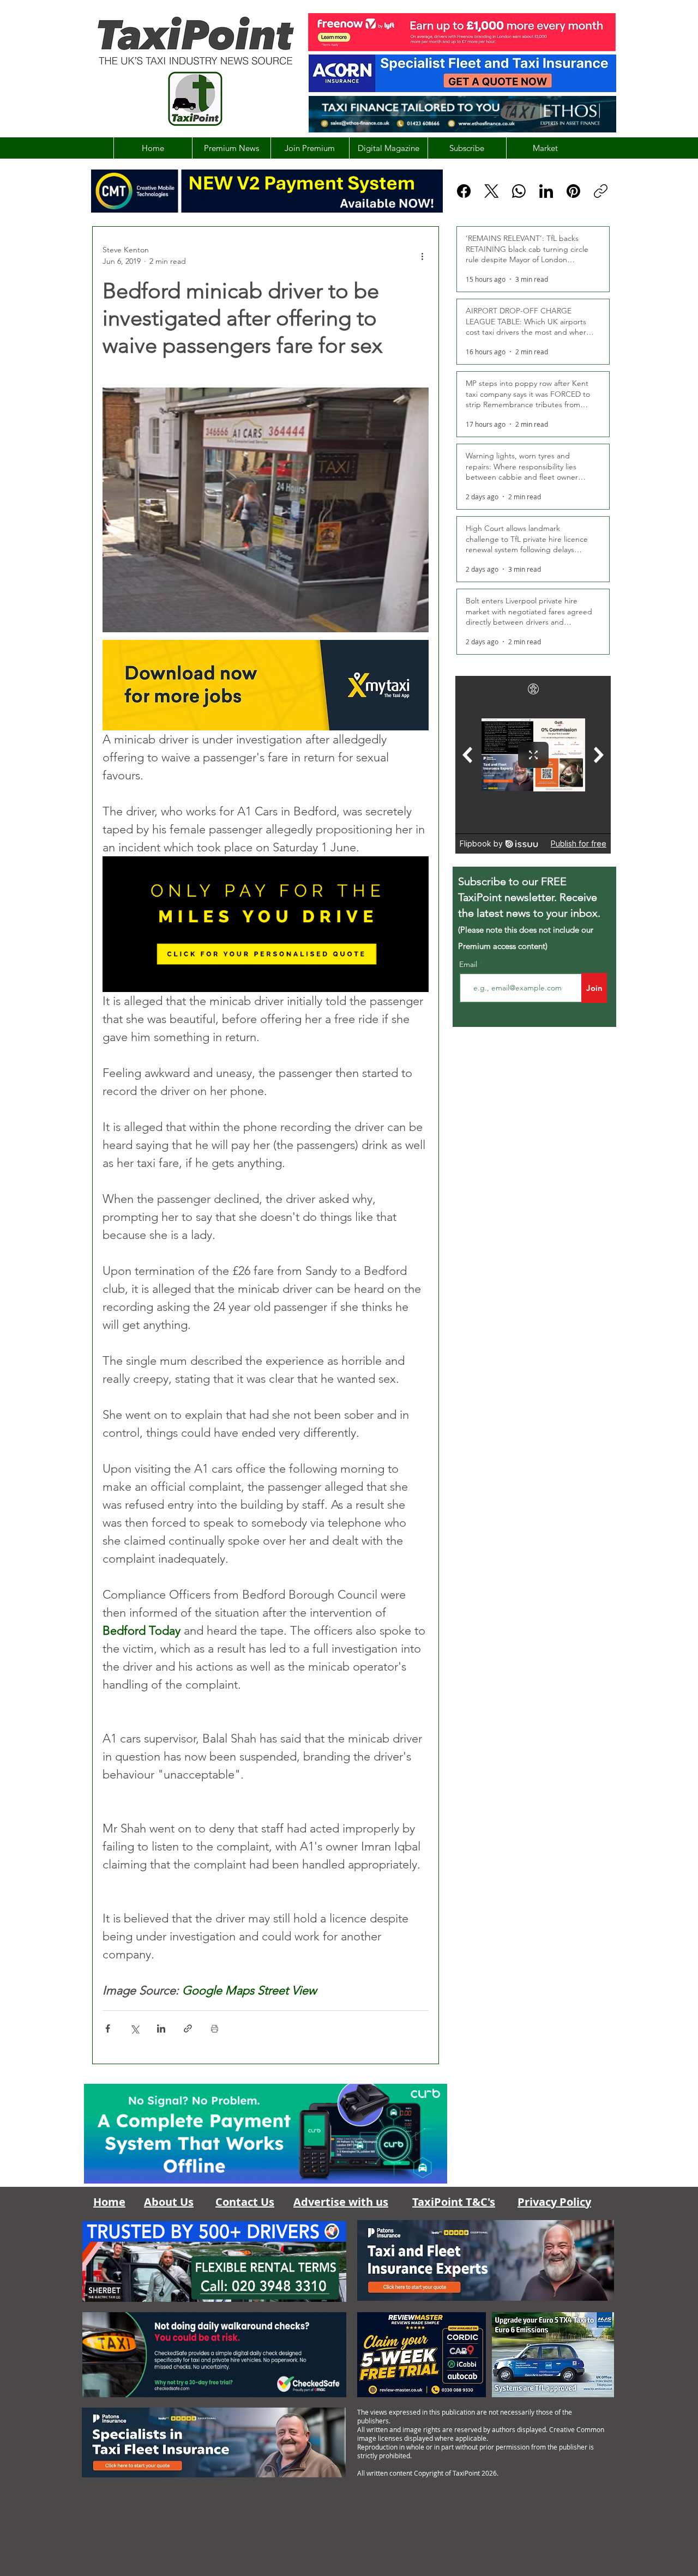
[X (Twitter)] (492, 191)
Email (469, 964)
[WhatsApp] (519, 191)
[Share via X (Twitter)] (134, 2028)
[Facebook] (464, 191)
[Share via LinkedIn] (161, 2028)
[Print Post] (215, 2028)
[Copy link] (601, 191)
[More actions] (422, 256)
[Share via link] (188, 2028)
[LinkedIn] (546, 191)
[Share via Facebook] (108, 2028)
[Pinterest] (573, 191)
